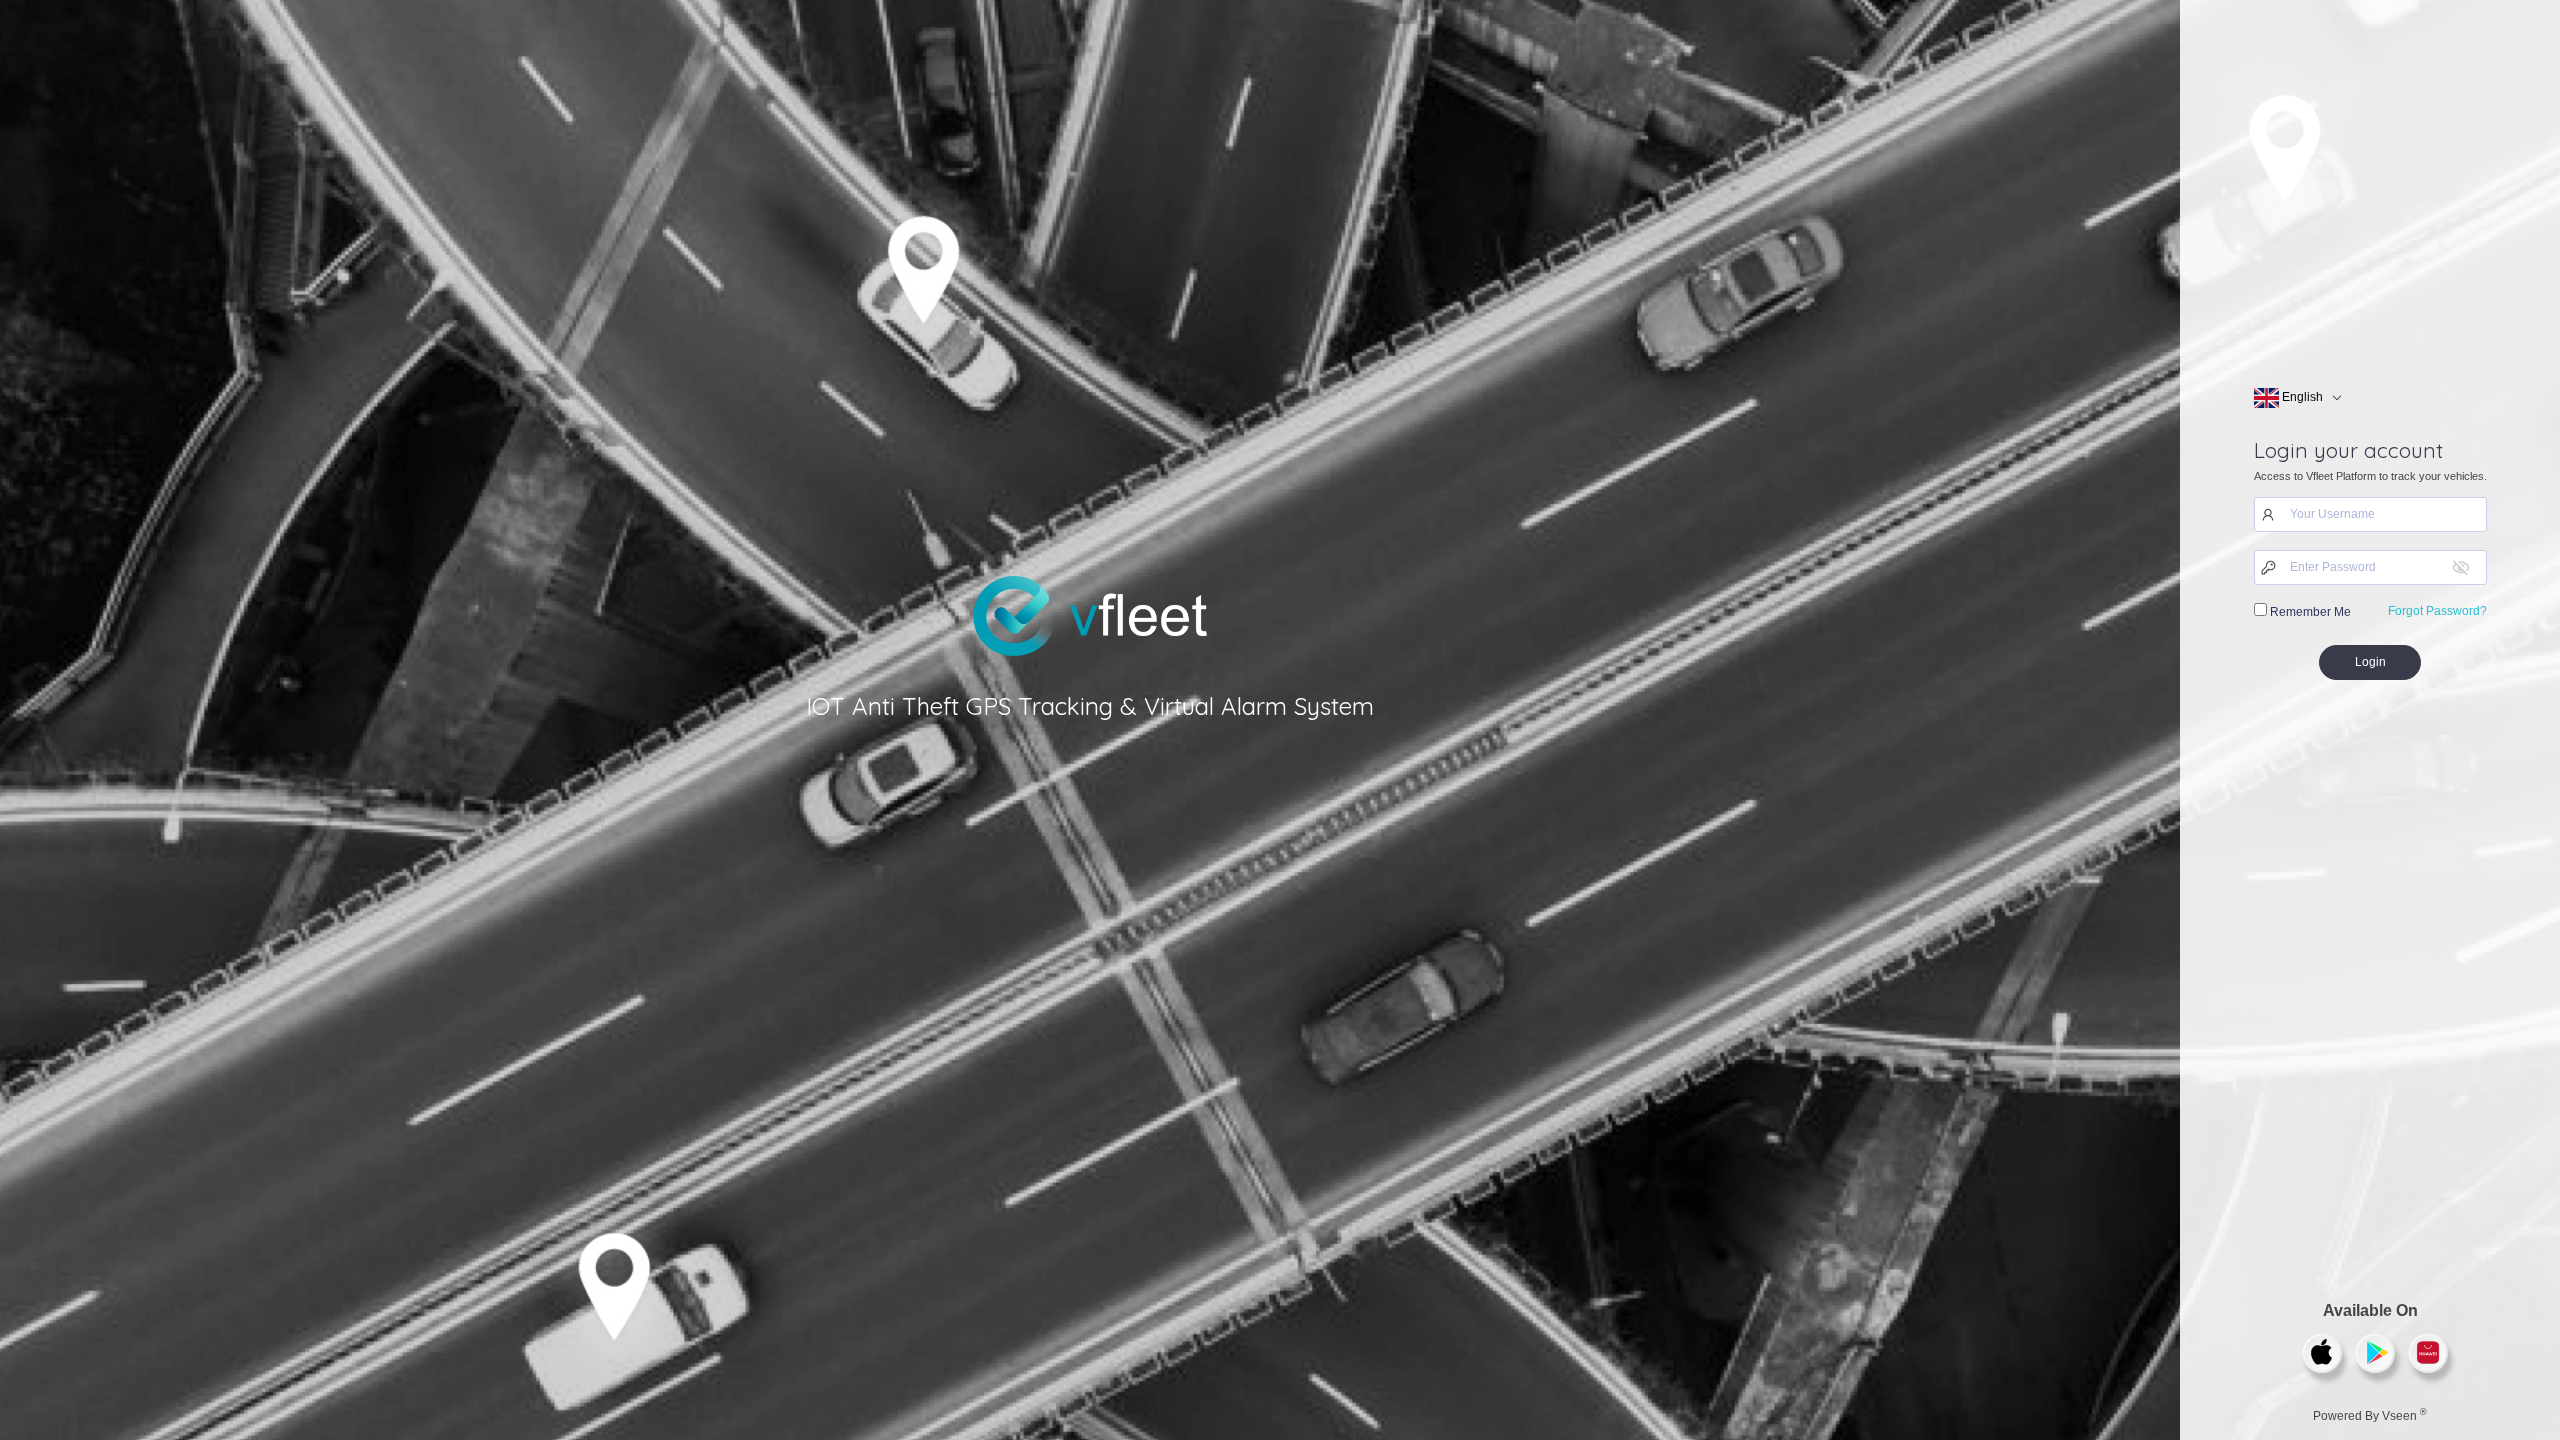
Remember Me (2309, 612)
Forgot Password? (2437, 611)
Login (2370, 662)
